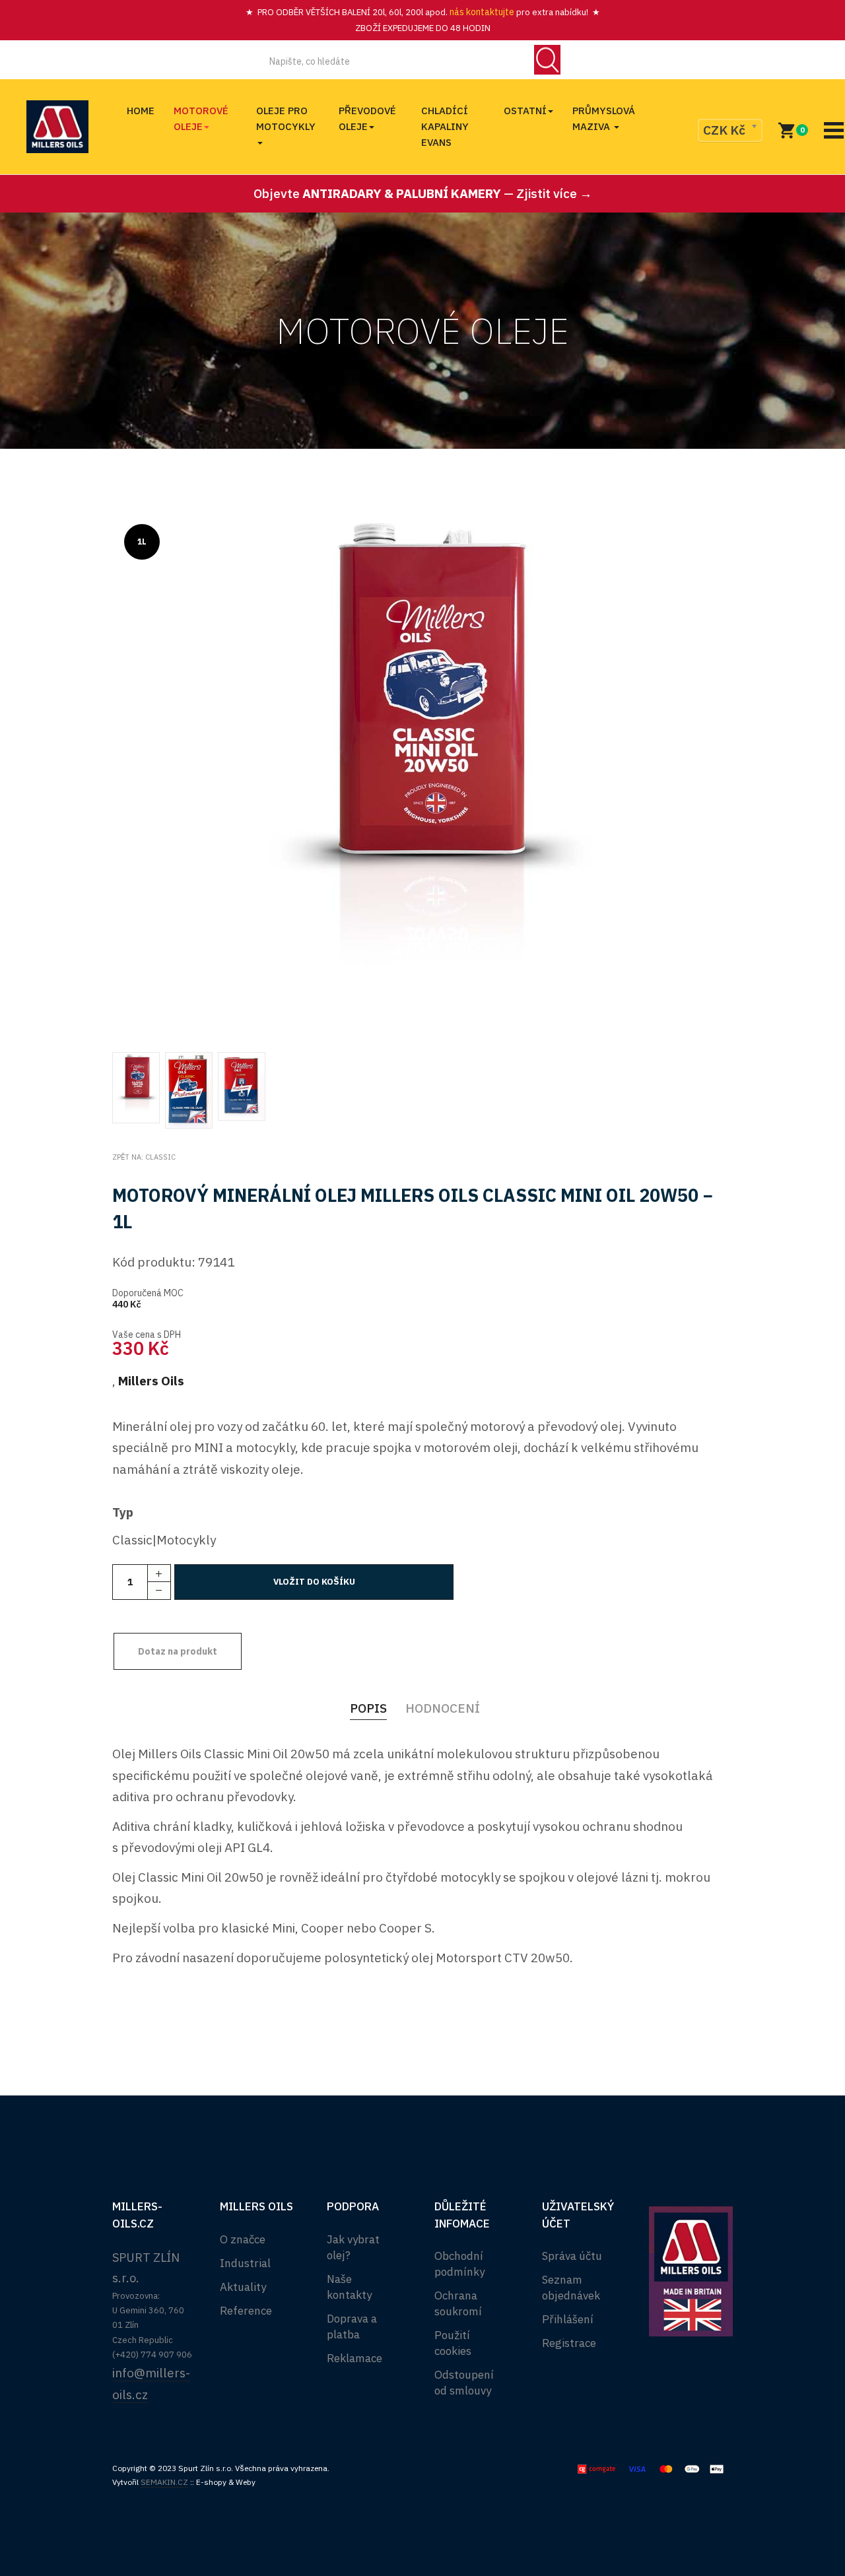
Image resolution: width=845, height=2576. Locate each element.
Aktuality (243, 2287)
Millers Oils (151, 1381)
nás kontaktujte (481, 12)
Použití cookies (453, 2343)
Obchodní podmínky (459, 2264)
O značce (243, 2239)
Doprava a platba (352, 2327)
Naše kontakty (349, 2287)
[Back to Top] (803, 2523)
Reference (246, 2311)
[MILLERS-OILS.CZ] (57, 127)
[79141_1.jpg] (422, 775)
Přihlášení (568, 2319)
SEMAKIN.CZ (164, 2482)
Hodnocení (443, 1708)
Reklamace (355, 2358)
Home (141, 111)
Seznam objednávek (571, 2288)
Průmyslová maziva (604, 118)
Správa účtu (572, 2256)
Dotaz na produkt (178, 1651)
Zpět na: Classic (144, 1157)
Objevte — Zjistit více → (423, 193)
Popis (368, 1708)
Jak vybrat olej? (353, 2247)
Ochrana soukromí (458, 2303)
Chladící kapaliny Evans (445, 126)
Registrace (569, 2343)
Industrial (245, 2263)
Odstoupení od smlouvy (464, 2383)
